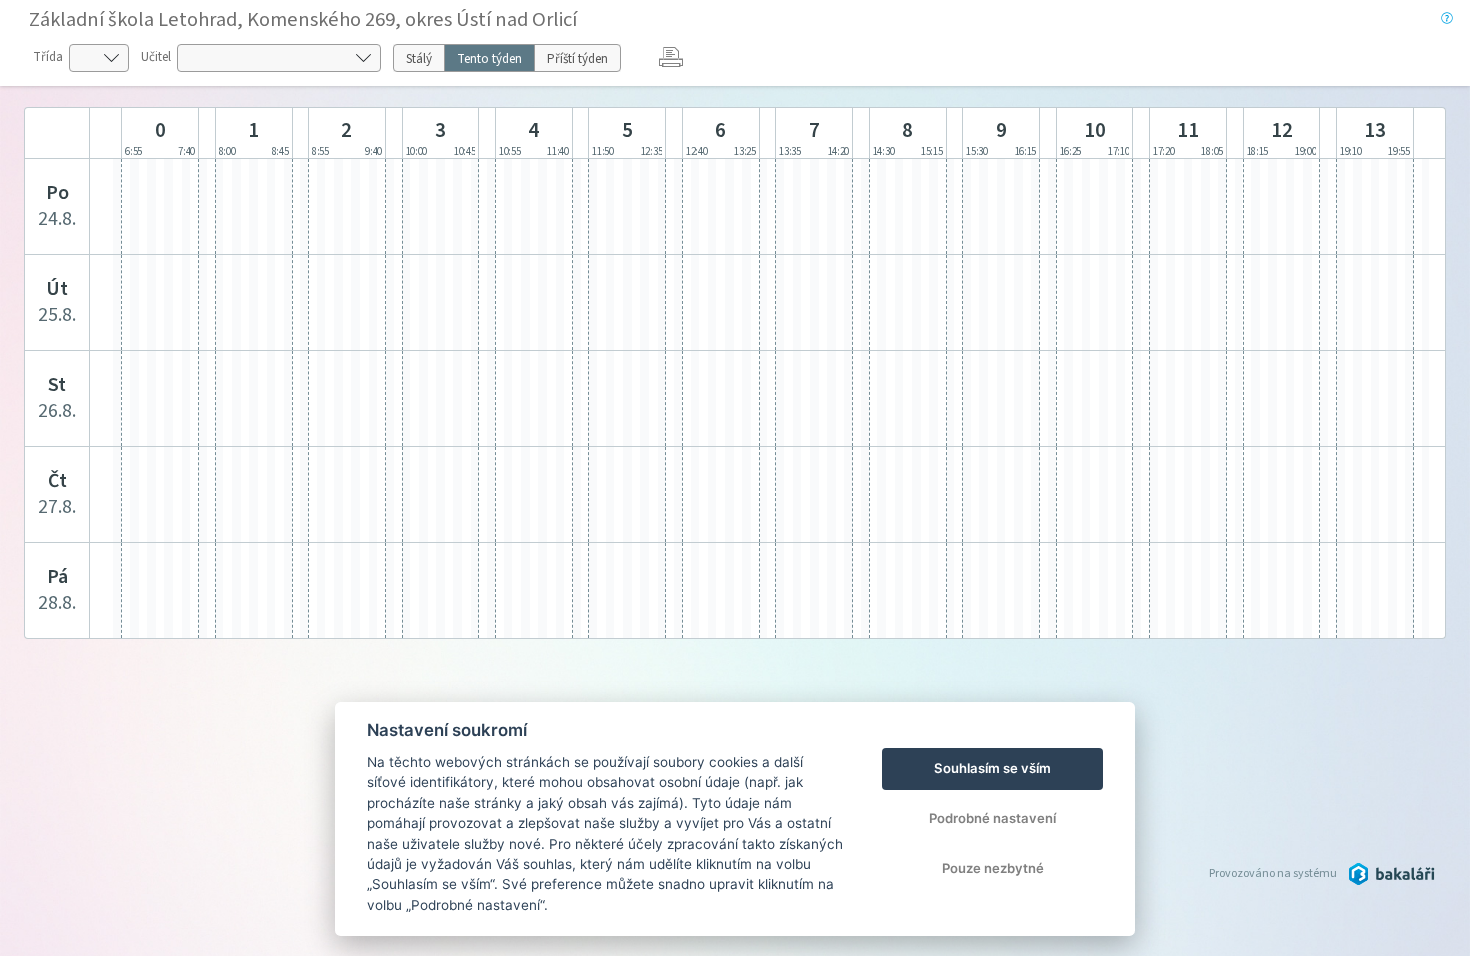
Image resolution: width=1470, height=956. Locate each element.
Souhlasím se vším (992, 768)
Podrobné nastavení (992, 818)
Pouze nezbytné (993, 868)
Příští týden (577, 59)
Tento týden (489, 59)
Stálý (419, 59)
